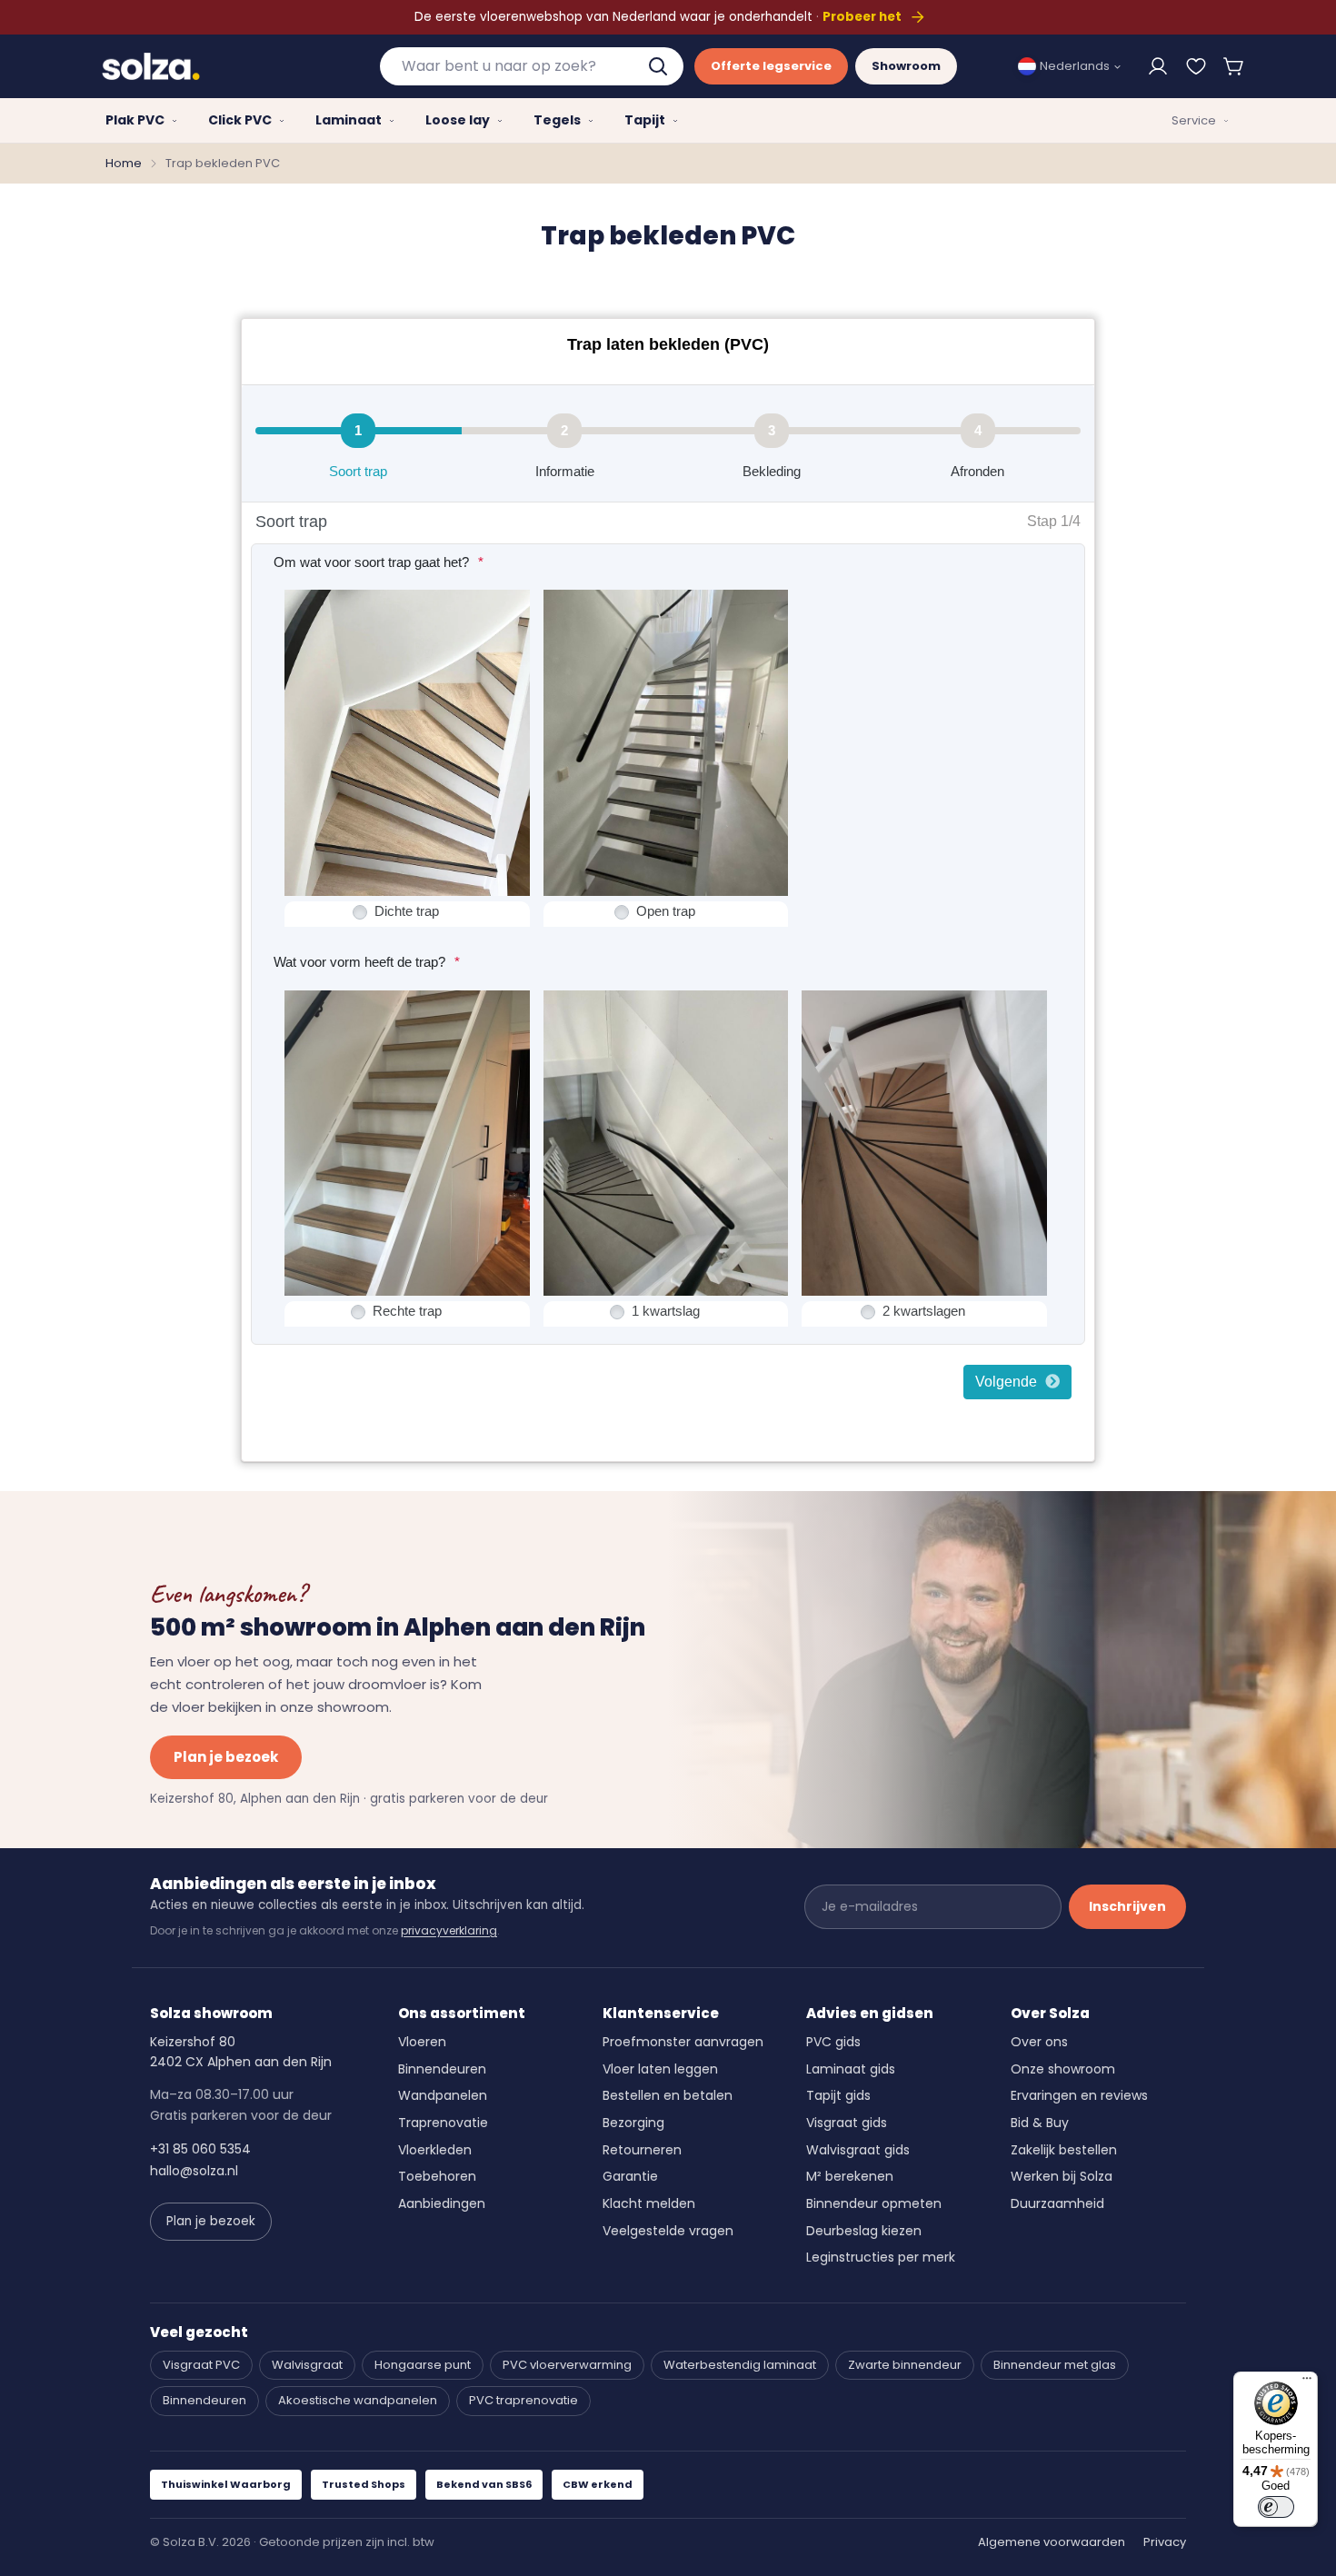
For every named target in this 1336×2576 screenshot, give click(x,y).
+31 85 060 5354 (200, 2149)
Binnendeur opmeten (874, 2203)
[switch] (1276, 2507)
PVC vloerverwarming (567, 2365)
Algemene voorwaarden (1052, 2542)
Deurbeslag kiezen (864, 2231)
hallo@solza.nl (194, 2171)
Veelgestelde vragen (668, 2231)
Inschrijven (1127, 1906)
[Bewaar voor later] (1196, 66)
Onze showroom (1063, 2069)
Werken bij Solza (1062, 2176)
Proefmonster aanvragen (683, 2042)
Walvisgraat (307, 2365)
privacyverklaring (449, 1930)
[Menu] (1307, 2382)
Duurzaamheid (1057, 2203)
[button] (1234, 66)
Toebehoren (437, 2176)
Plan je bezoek (226, 1757)
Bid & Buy (1040, 2123)
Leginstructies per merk (881, 2257)
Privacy (1165, 2542)
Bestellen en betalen (668, 2095)
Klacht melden (649, 2203)
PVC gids (833, 2042)
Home (124, 163)
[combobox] (532, 66)
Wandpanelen (443, 2095)
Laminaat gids (851, 2069)
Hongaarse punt (423, 2365)
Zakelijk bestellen (1064, 2150)
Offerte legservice (771, 66)
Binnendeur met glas (1055, 2365)
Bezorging (633, 2123)
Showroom (906, 66)
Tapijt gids (838, 2095)
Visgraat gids (847, 2123)
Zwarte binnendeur (905, 2365)
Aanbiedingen (442, 2203)
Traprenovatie (443, 2123)
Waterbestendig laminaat (740, 2365)
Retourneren (642, 2150)
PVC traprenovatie (523, 2400)
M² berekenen (850, 2176)
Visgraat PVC (201, 2365)
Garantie (630, 2176)
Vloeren (422, 2042)
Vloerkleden (435, 2150)
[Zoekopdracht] (660, 66)
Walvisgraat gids (858, 2150)
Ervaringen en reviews (1079, 2095)
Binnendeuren (442, 2069)
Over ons (1039, 2042)
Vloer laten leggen (660, 2069)
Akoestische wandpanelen (358, 2400)
